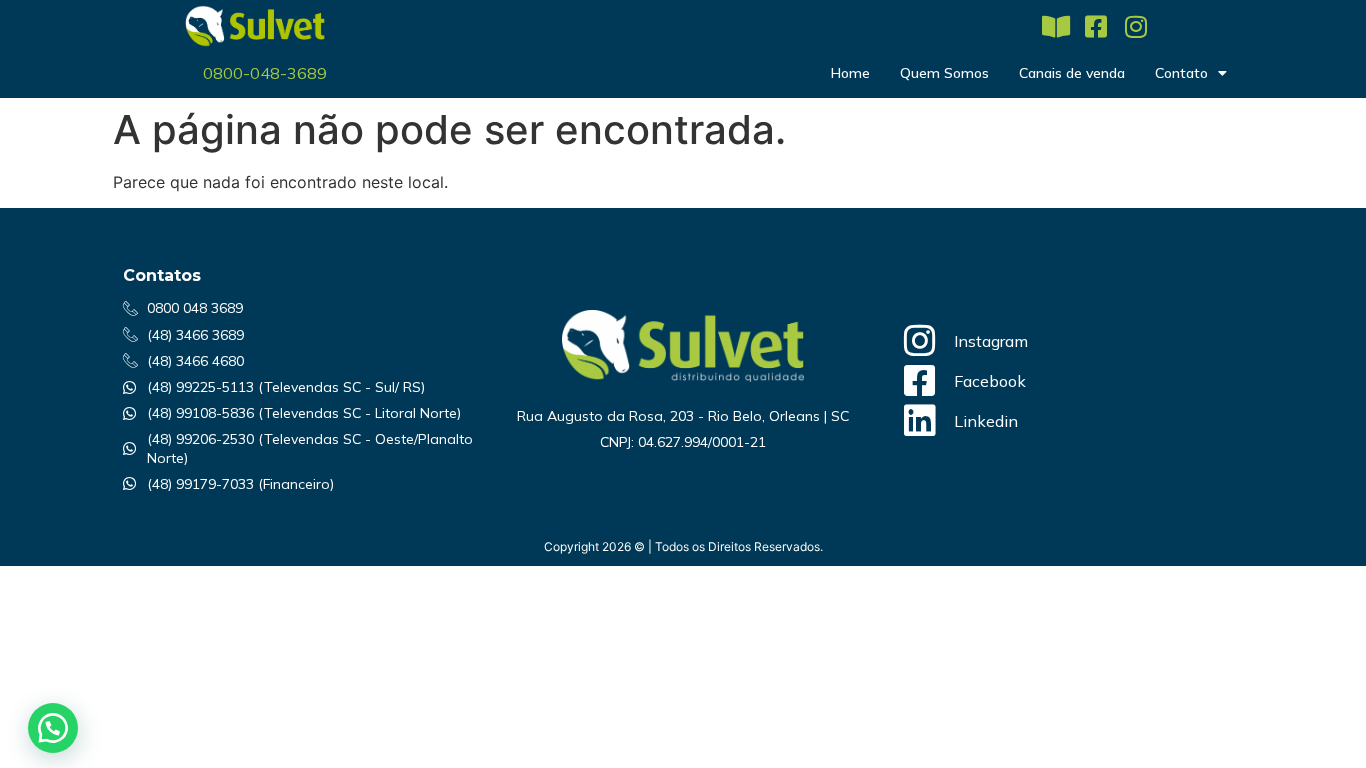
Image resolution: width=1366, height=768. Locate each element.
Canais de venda (1072, 73)
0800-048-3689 (265, 73)
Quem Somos (944, 73)
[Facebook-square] (1095, 26)
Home (850, 73)
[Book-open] (1055, 26)
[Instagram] (1135, 26)
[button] (53, 728)
